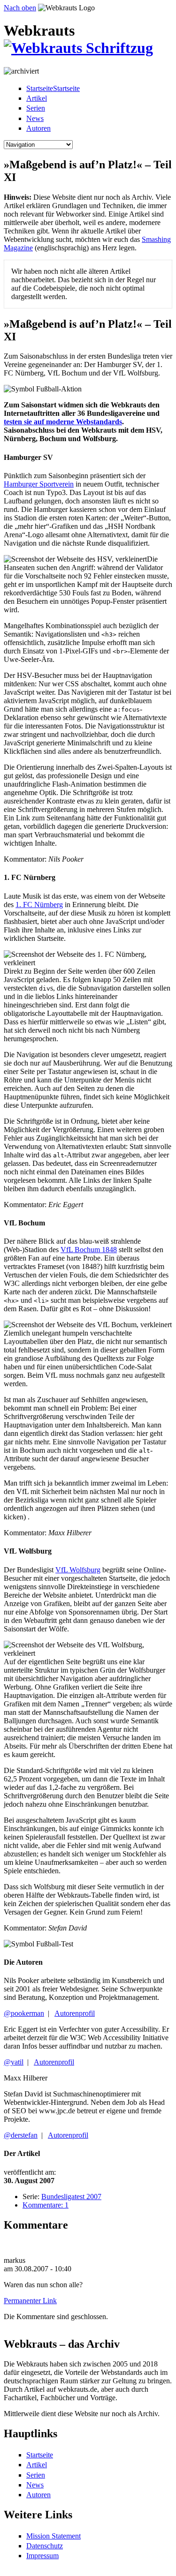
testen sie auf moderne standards (63, 422)
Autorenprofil (75, 2013)
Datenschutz (45, 2546)
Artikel (37, 98)
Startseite (40, 2455)
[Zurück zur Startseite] (78, 48)
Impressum (42, 2556)
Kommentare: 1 (46, 2205)
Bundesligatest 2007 (71, 2197)
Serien (36, 108)
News (35, 118)
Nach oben (20, 8)
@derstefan (21, 2135)
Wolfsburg (78, 1570)
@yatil (14, 2062)
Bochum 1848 (89, 1250)
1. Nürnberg (39, 905)
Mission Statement (54, 2536)
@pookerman (24, 2013)
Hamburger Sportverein (39, 484)
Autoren (38, 128)
